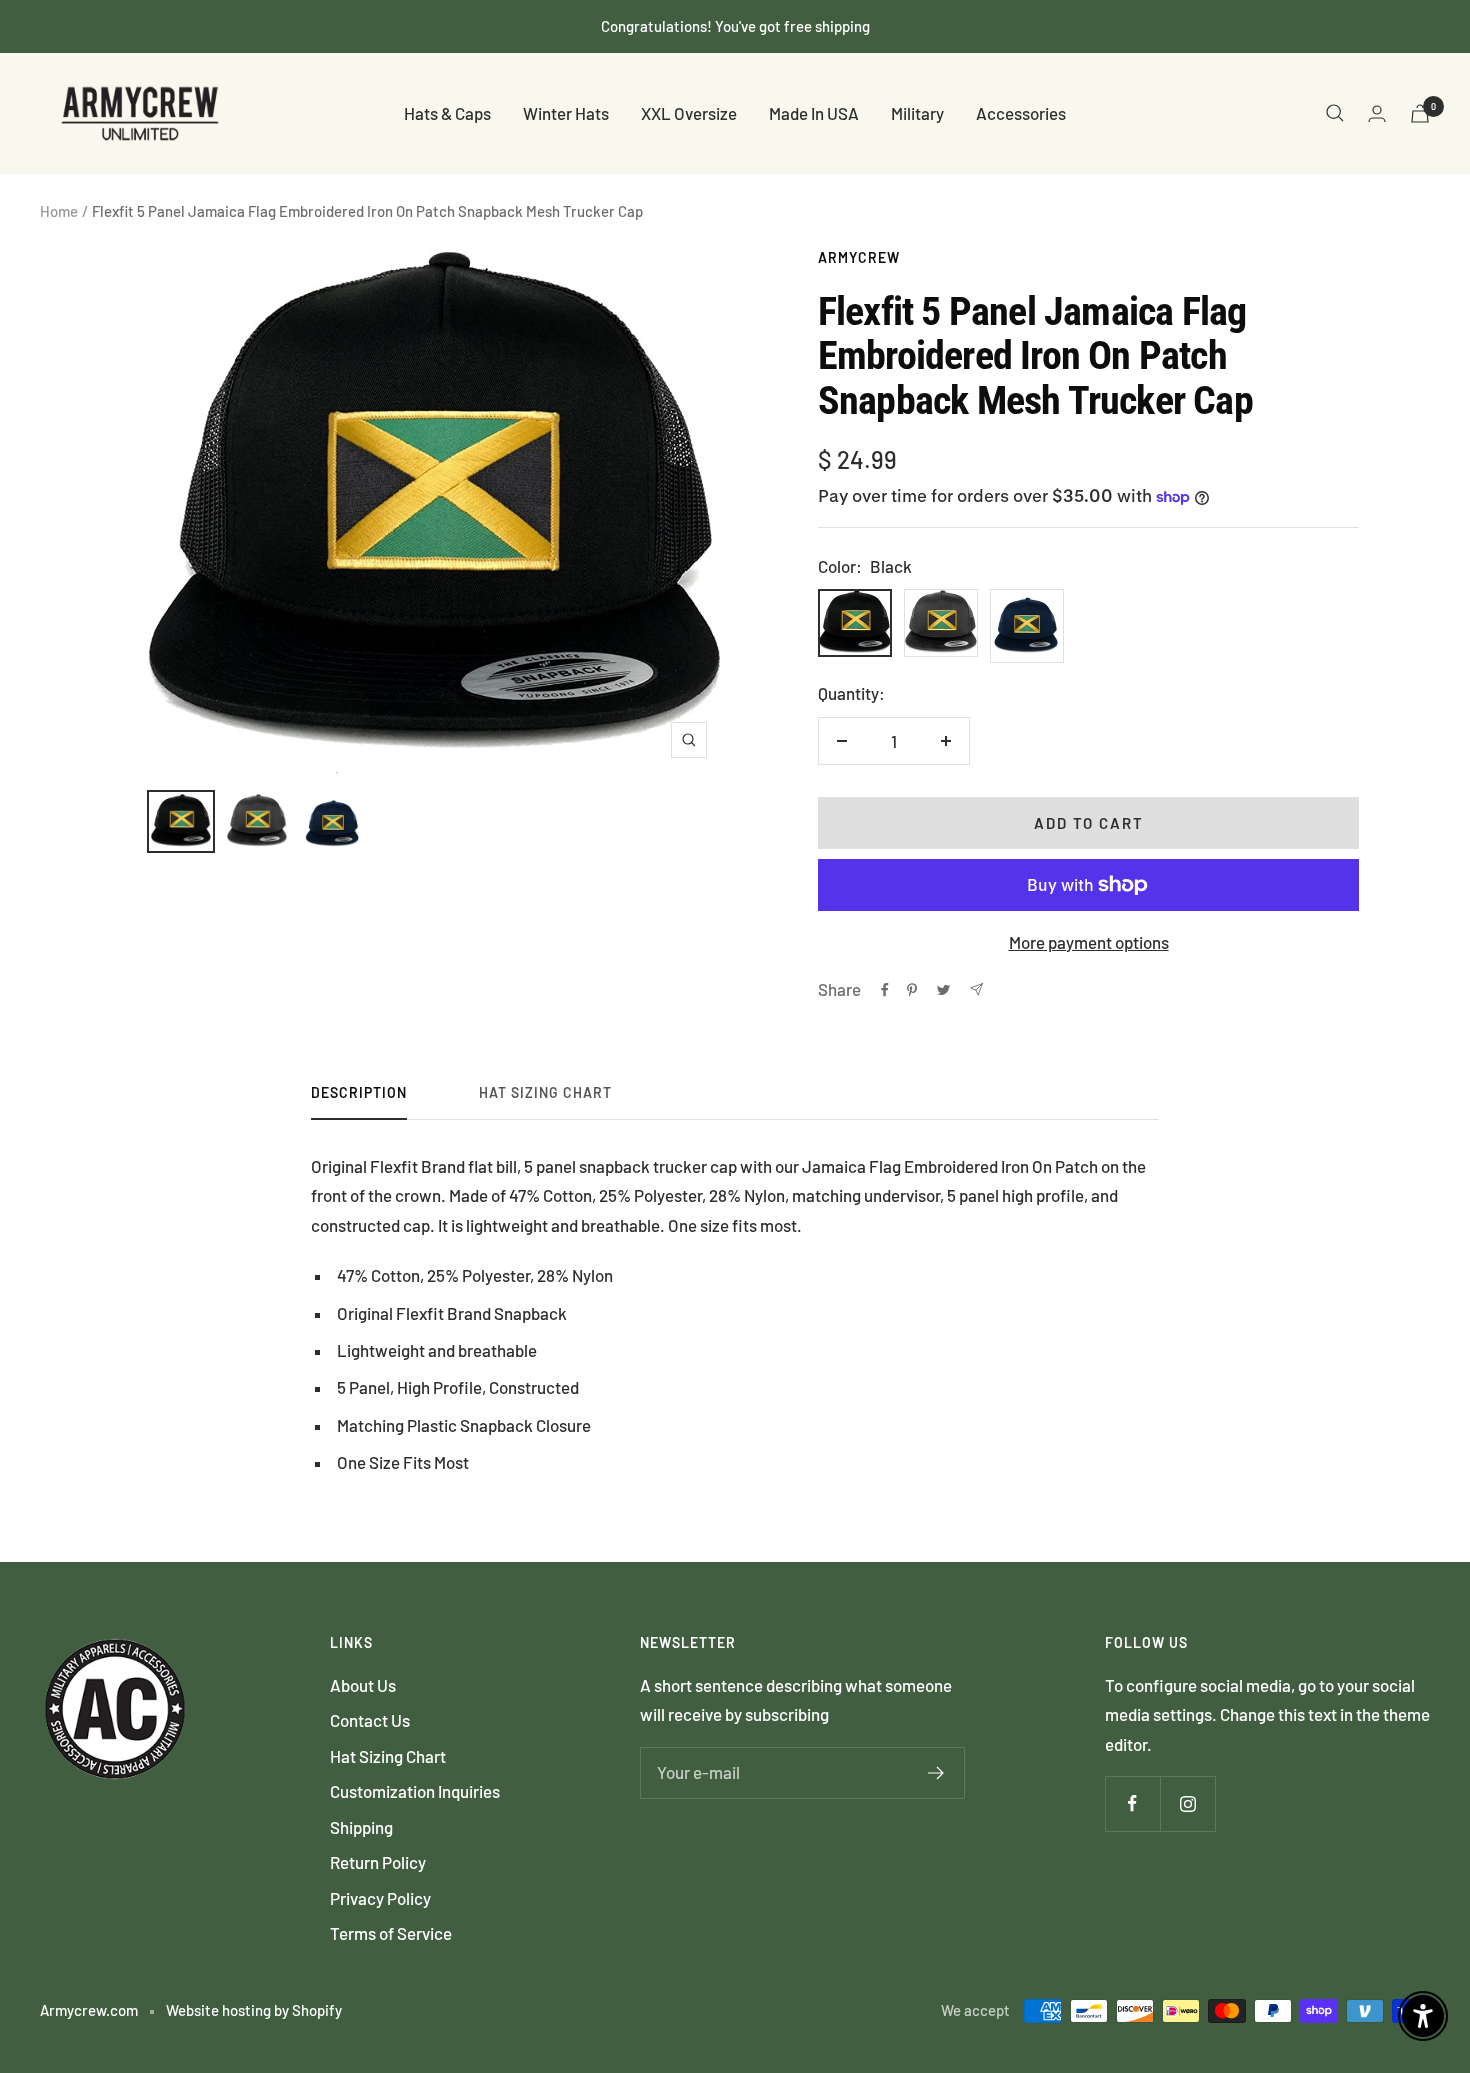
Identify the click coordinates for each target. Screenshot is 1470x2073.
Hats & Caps (447, 113)
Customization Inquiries (415, 1791)
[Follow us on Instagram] (1187, 1803)
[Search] (1335, 113)
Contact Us (370, 1720)
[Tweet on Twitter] (943, 990)
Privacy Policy (380, 1898)
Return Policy (378, 1862)
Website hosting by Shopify (254, 2010)
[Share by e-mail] (976, 989)
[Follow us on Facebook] (1132, 1803)
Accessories (1021, 113)
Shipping (361, 1827)
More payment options (1089, 942)
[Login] (1377, 113)
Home (59, 211)
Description (359, 1092)
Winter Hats (566, 113)
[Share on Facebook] (885, 990)
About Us (363, 1685)
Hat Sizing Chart (545, 1092)
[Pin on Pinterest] (912, 990)
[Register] (936, 1773)
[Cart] (1420, 113)
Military (917, 113)
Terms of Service (391, 1933)
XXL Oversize (689, 113)
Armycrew (859, 257)
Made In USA (814, 113)
